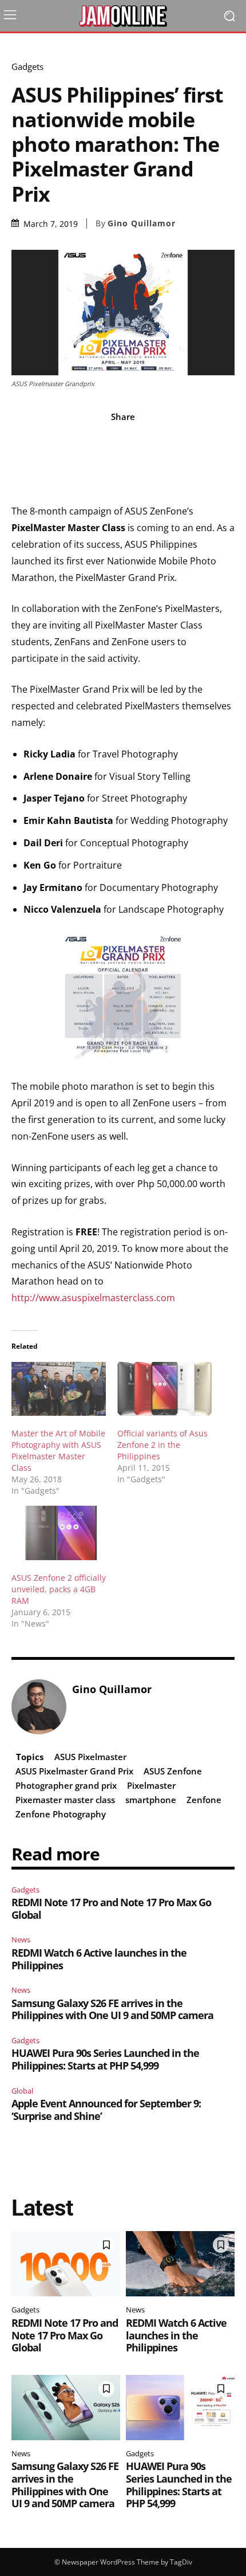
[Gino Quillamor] (39, 1707)
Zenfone (204, 1800)
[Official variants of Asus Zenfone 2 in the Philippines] (164, 1389)
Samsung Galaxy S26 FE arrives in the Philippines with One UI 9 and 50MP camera (112, 2009)
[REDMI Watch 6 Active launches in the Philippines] (180, 2264)
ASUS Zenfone (173, 1771)
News (21, 1939)
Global (22, 2091)
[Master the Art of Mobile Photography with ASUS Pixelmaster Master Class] (59, 1389)
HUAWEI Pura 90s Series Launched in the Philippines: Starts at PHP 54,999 (105, 2059)
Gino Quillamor (142, 223)
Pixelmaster (151, 1785)
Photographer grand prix (66, 1785)
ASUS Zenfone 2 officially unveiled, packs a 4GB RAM (59, 1589)
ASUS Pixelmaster (90, 1757)
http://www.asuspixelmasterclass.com (93, 1298)
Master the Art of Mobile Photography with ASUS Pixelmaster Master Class (58, 1450)
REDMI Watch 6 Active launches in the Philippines (99, 1959)
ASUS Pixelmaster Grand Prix (74, 1771)
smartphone (151, 1800)
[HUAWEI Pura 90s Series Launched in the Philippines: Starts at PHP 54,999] (180, 2408)
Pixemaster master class (65, 1800)
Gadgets (27, 67)
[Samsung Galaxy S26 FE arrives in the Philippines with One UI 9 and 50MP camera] (66, 2408)
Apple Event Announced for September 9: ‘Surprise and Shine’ (106, 2110)
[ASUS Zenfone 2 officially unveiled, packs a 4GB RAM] (59, 1533)
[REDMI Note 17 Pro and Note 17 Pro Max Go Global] (66, 2264)
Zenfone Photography (61, 1814)
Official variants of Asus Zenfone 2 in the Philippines (162, 1445)
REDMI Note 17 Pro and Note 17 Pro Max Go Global (111, 1909)
